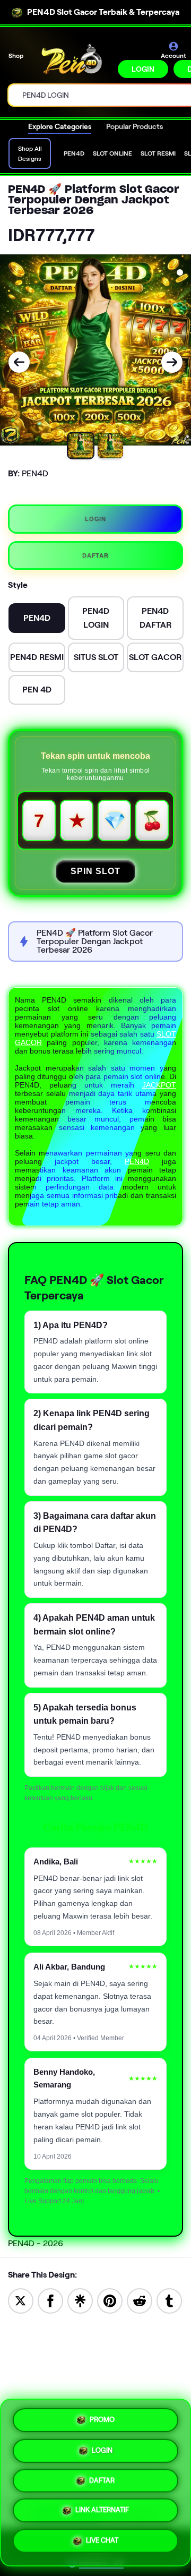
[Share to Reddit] (140, 2300)
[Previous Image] (19, 362)
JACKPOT (159, 1085)
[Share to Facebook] (50, 2300)
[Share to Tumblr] (169, 2300)
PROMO (102, 2417)
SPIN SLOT (95, 871)
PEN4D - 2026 (36, 2243)
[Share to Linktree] (80, 2300)
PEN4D (137, 1161)
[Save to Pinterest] (110, 2300)
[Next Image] (172, 362)
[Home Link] (72, 59)
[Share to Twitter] (21, 2300)
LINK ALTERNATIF (102, 2513)
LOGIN (143, 69)
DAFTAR (95, 555)
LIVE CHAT (102, 2544)
